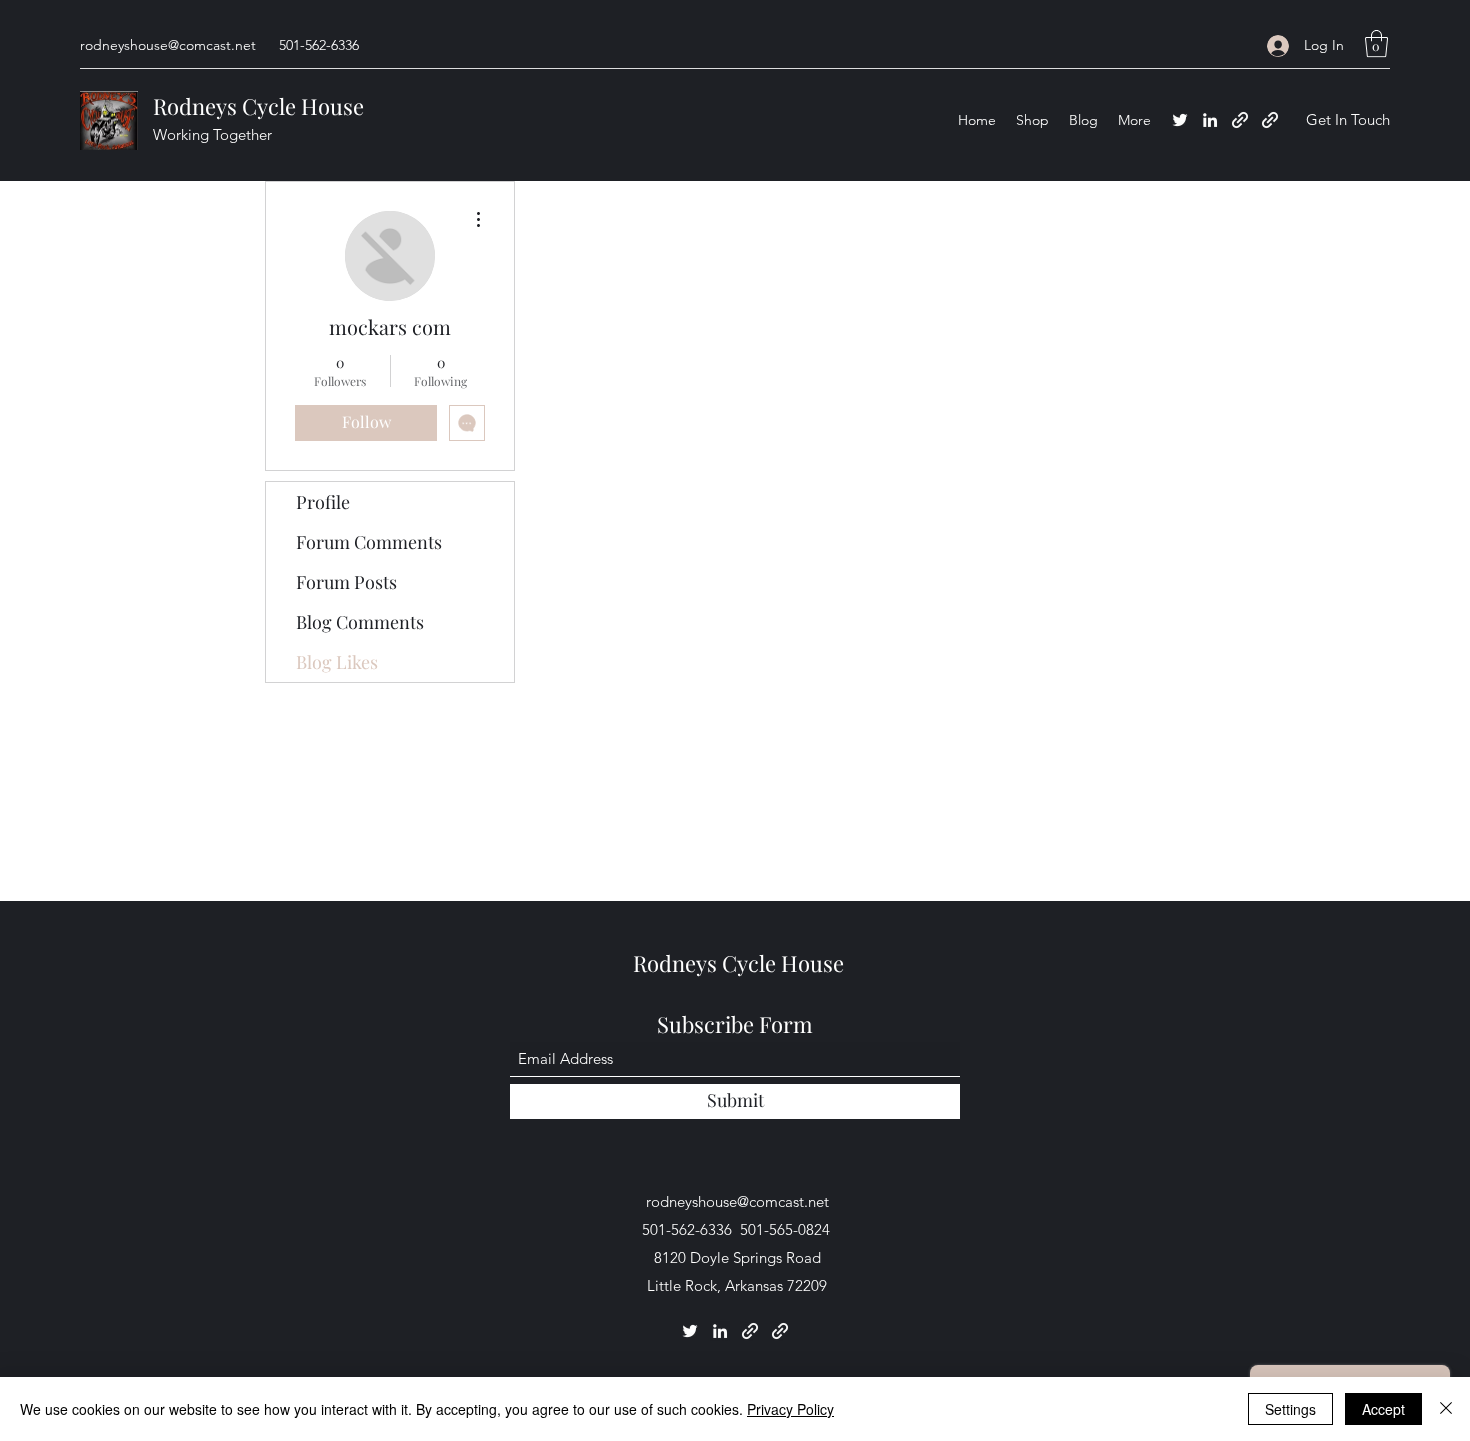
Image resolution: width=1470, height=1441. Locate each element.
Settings (1290, 1409)
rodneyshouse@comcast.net (168, 45)
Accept (1383, 1409)
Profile (323, 502)
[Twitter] (1180, 120)
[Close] (1446, 1409)
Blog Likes (337, 662)
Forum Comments (369, 542)
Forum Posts (346, 582)
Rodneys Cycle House (258, 106)
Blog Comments (360, 622)
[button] (1376, 43)
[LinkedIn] (1210, 120)
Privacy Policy (790, 1409)
